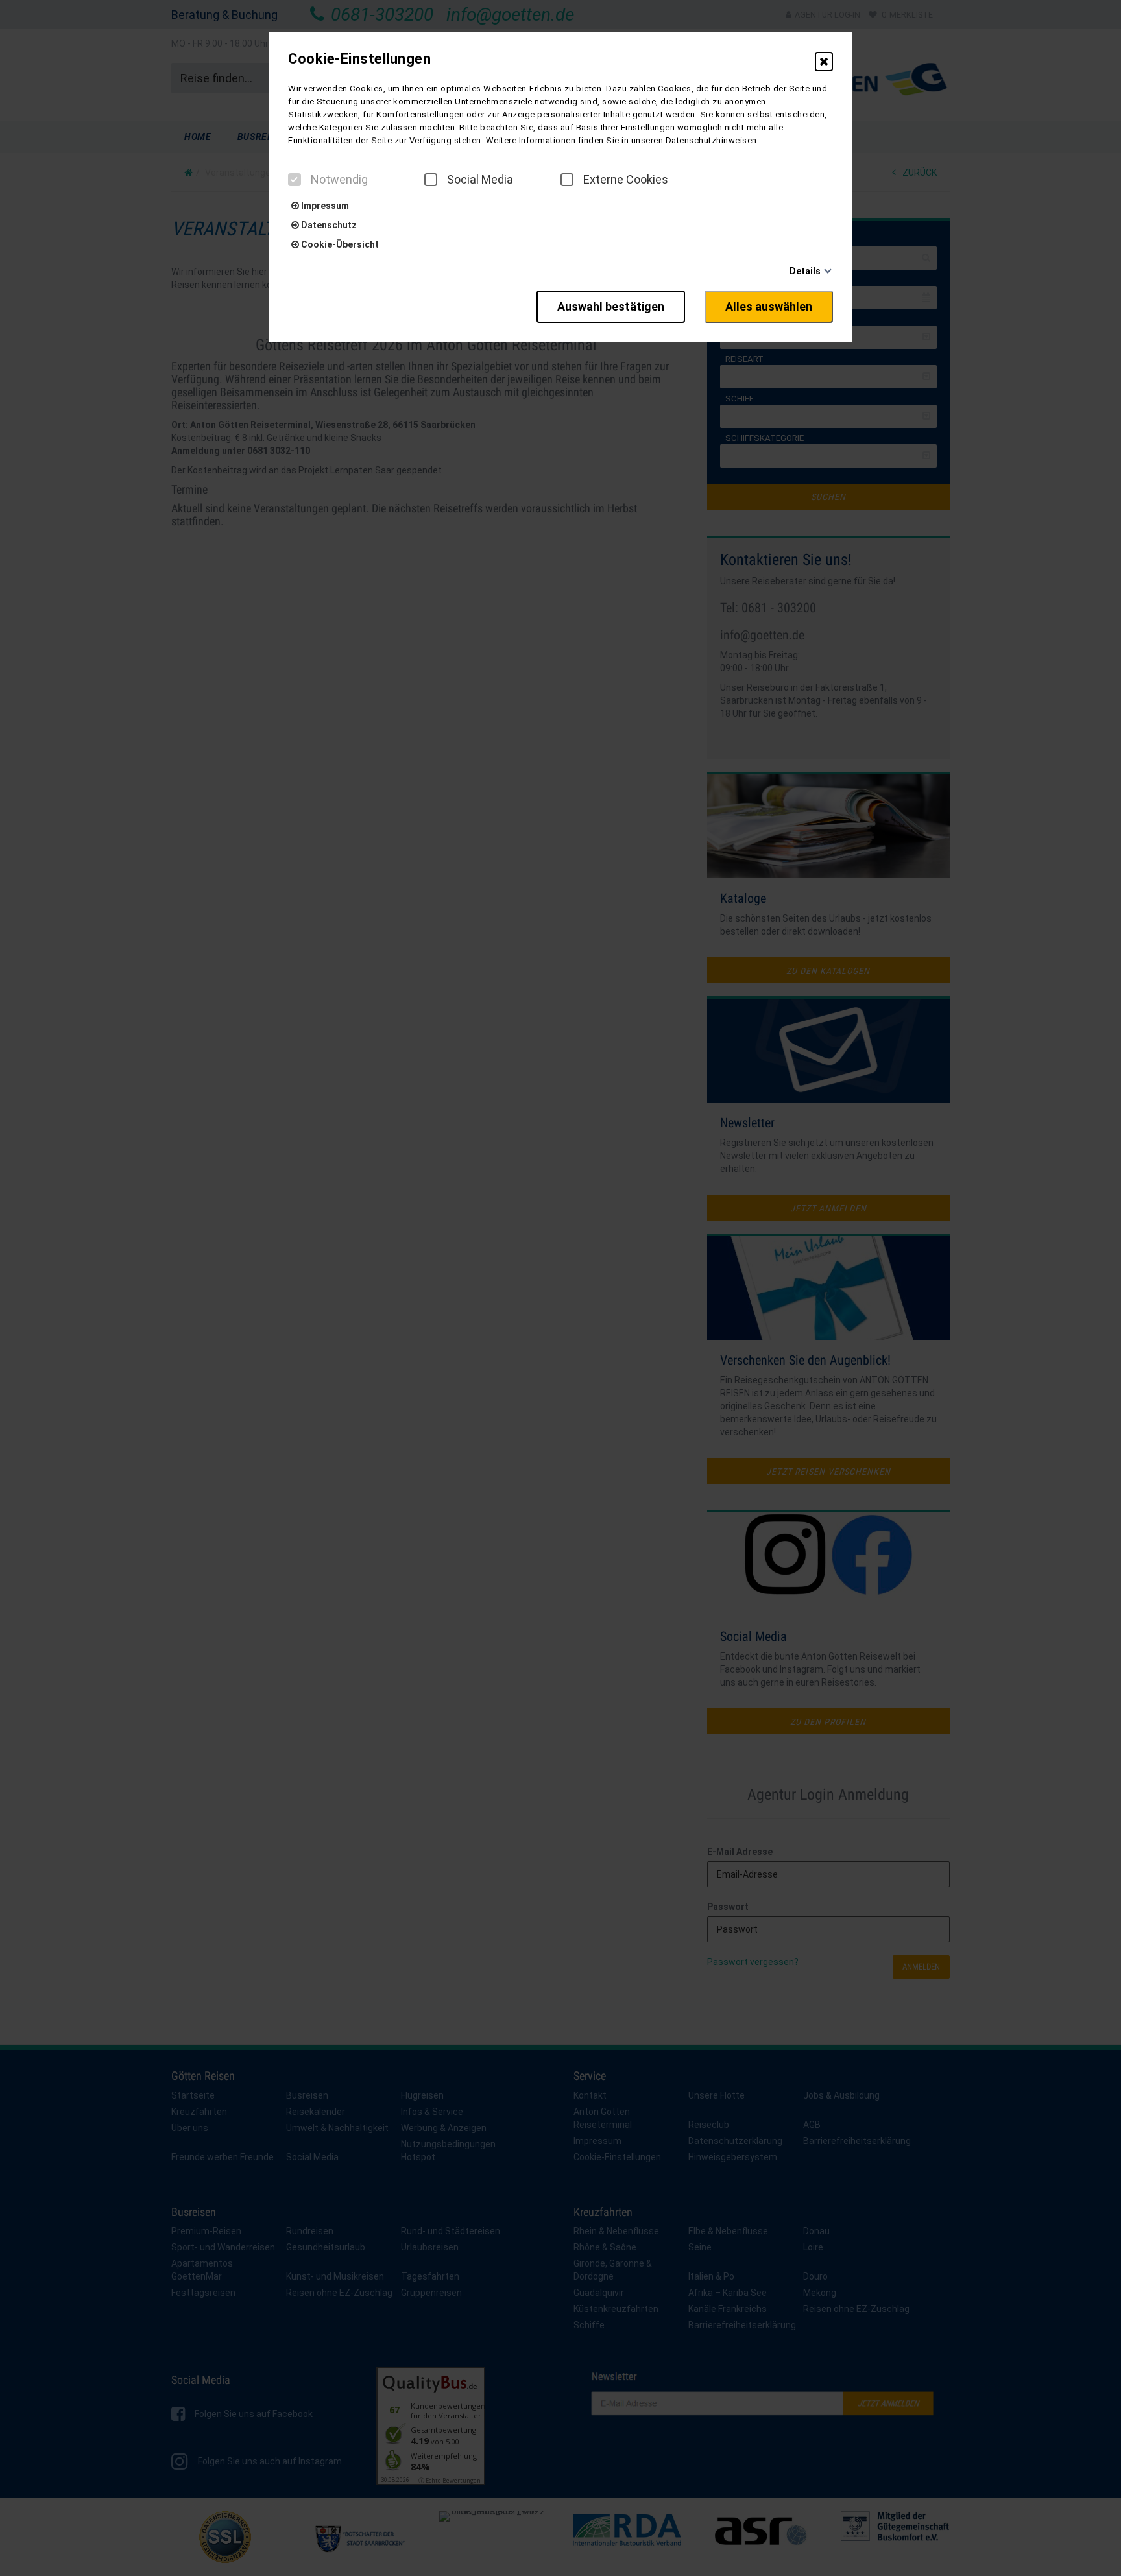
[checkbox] (295, 180)
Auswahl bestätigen (611, 306)
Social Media (480, 180)
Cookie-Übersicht (339, 244)
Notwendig (339, 180)
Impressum (324, 206)
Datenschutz (328, 225)
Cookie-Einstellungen (359, 59)
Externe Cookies (626, 180)
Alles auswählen (769, 306)
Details (805, 271)
